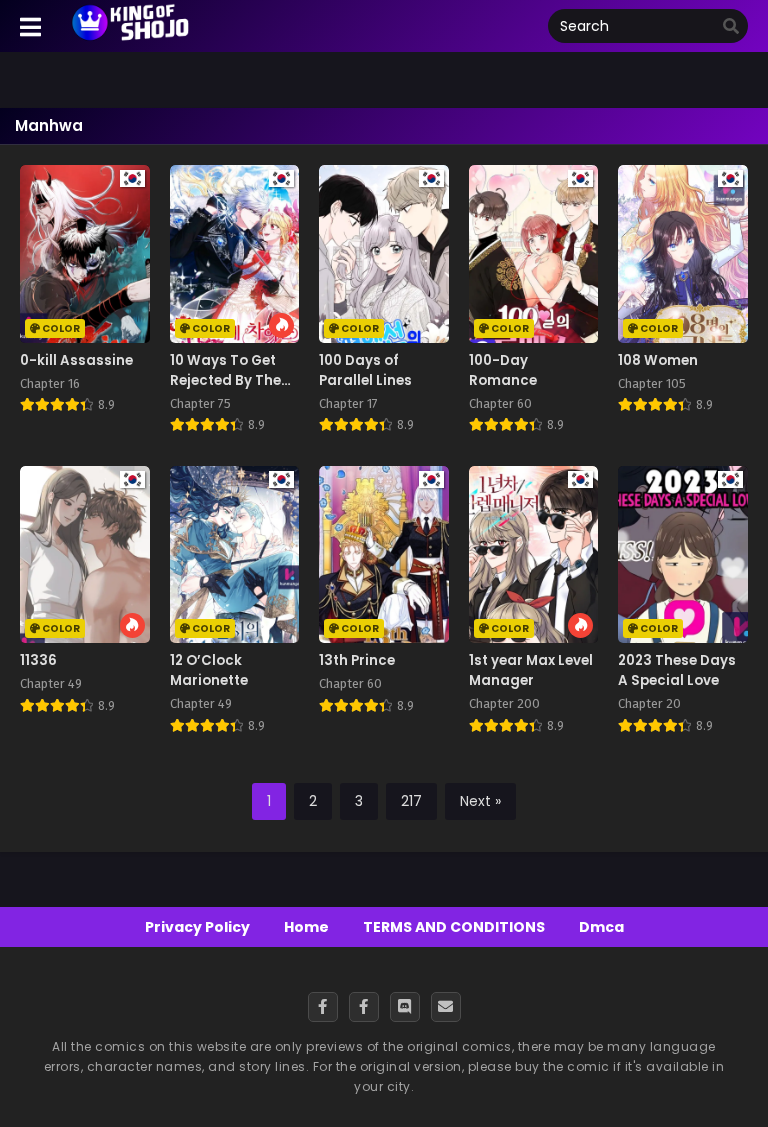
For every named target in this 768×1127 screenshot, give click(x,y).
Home (306, 927)
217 (411, 801)
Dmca (601, 927)
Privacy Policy (197, 927)
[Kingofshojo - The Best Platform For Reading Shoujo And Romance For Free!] (131, 38)
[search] (731, 27)
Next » (480, 801)
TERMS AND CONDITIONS (454, 927)
